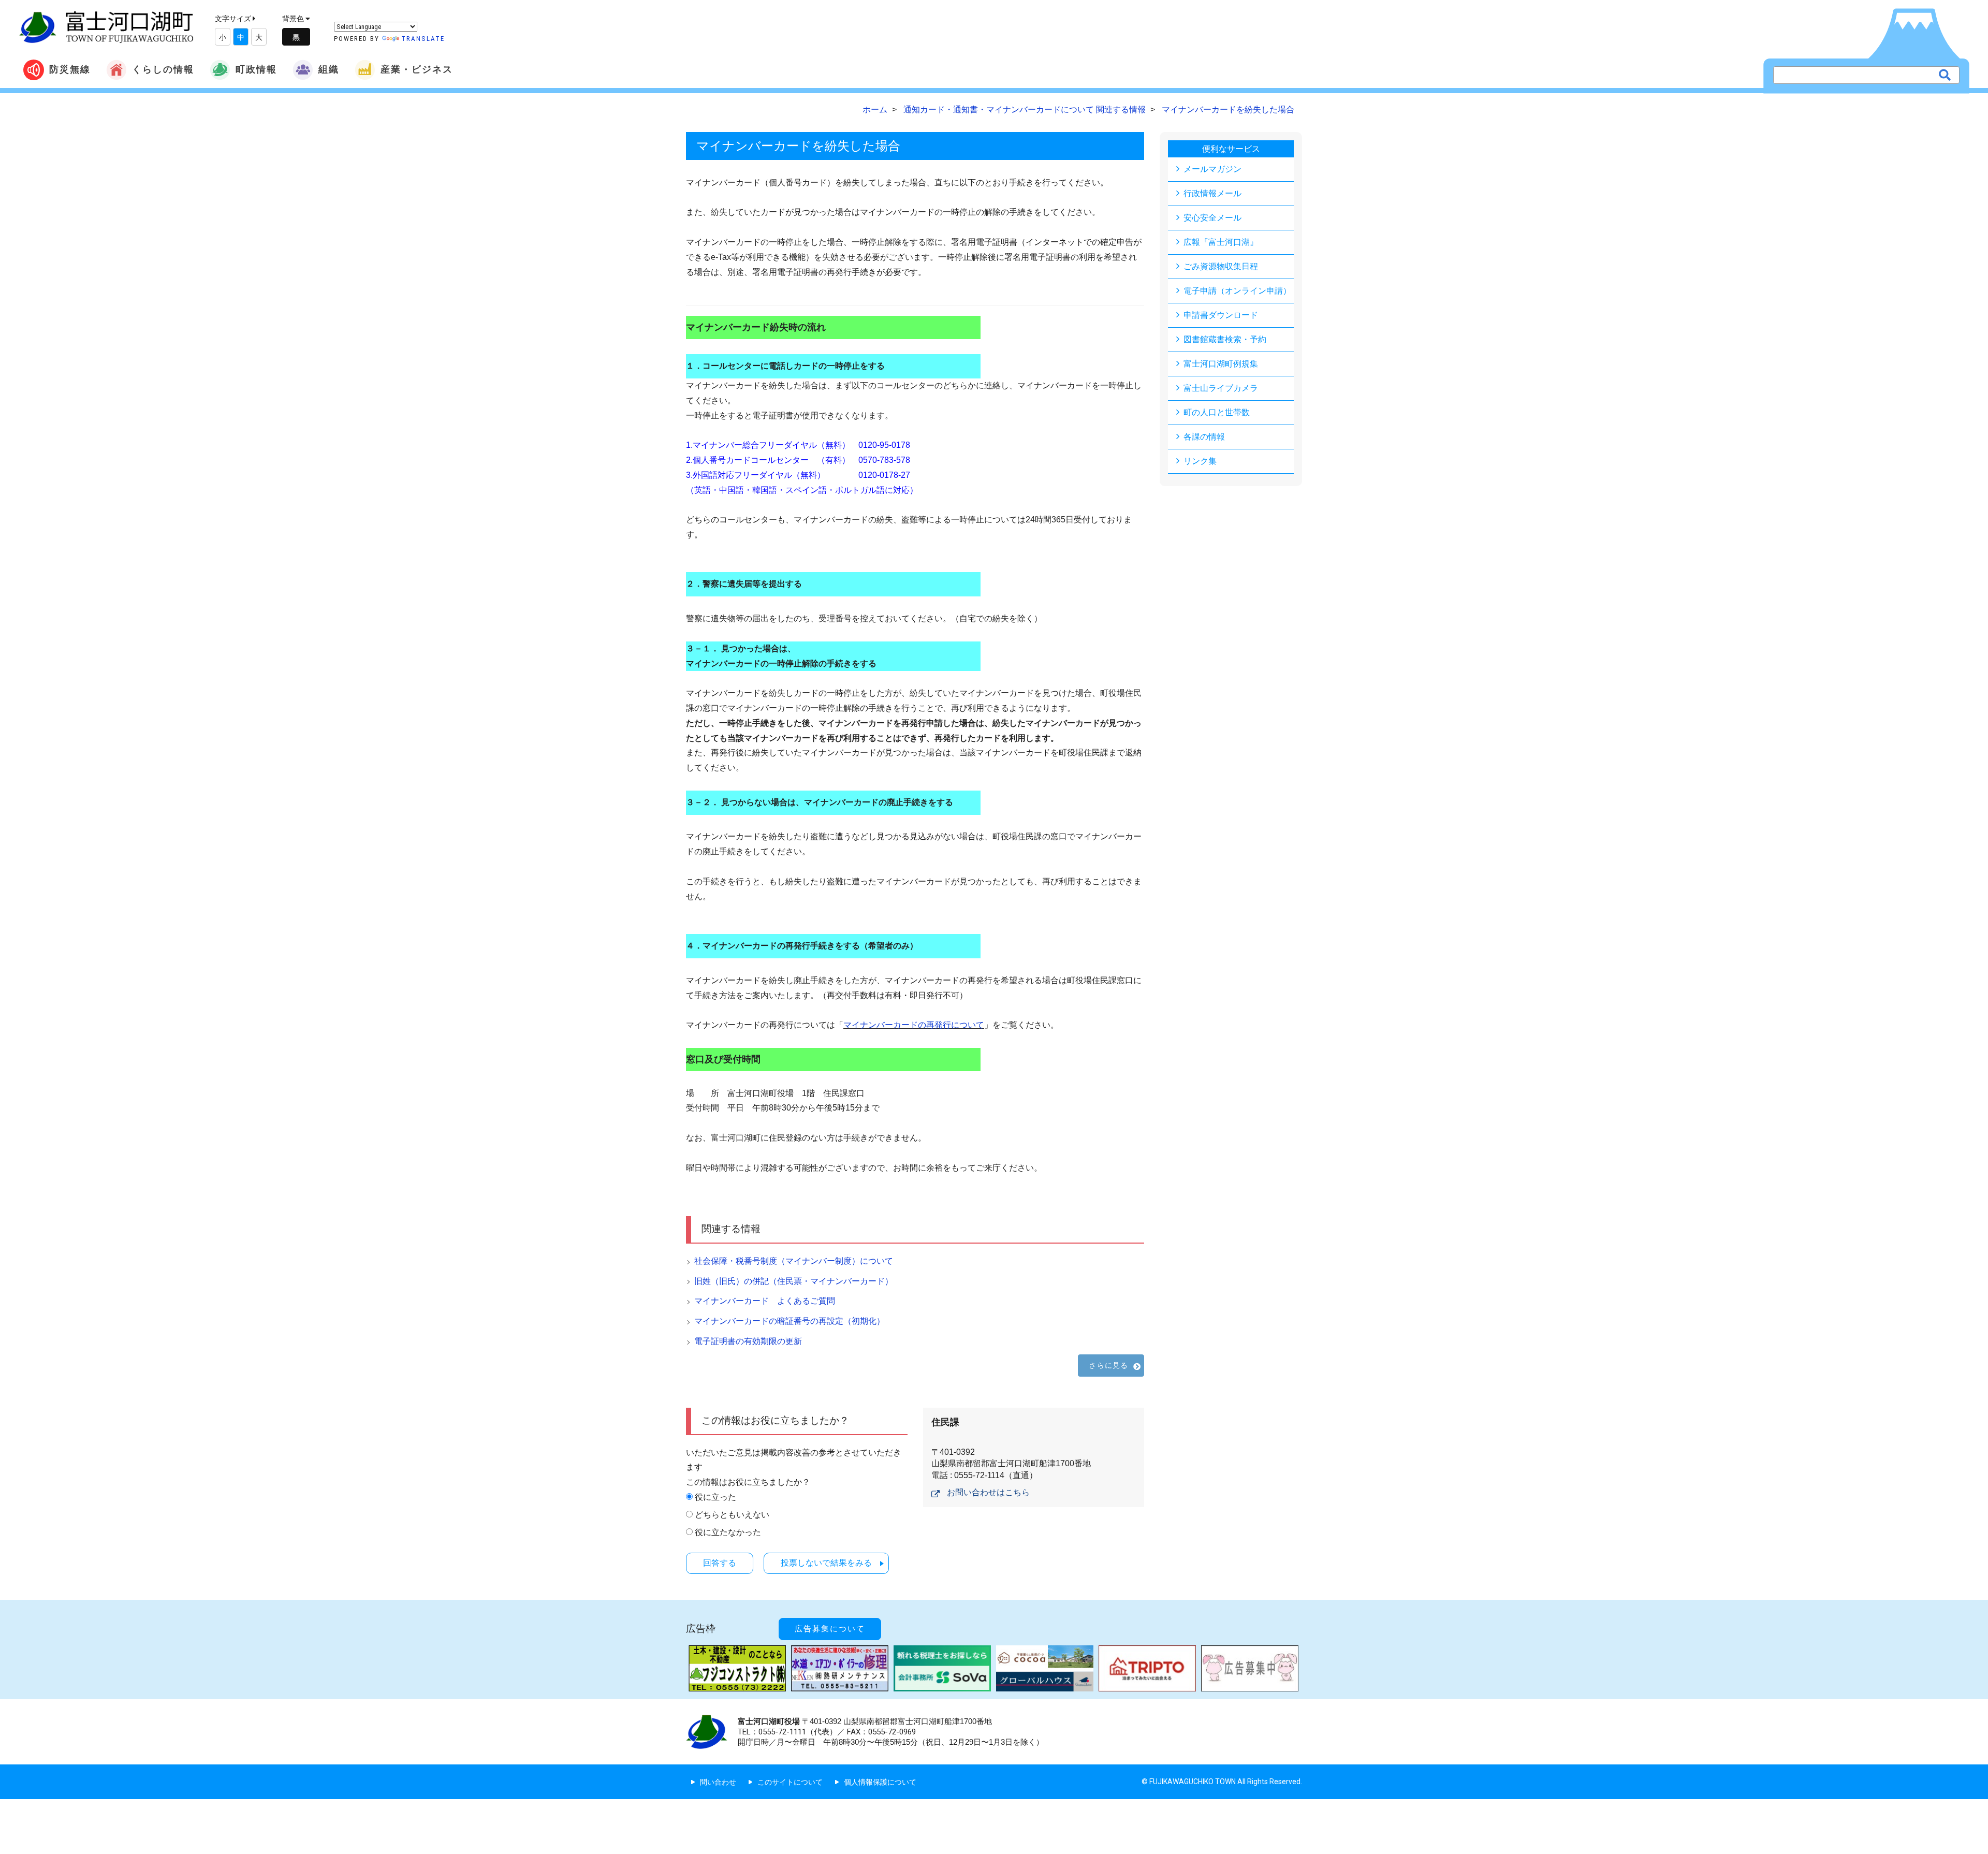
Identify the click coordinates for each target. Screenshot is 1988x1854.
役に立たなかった (728, 1532)
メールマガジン (1212, 169)
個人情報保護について (880, 1782)
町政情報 (256, 69)
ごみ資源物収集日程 (1221, 266)
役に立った (715, 1497)
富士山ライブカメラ (1221, 388)
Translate (423, 39)
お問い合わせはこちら (988, 1492)
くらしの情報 (163, 69)
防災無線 (70, 69)
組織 (329, 69)
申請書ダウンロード (1221, 315)
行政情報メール (1212, 193)
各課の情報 (1204, 437)
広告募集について (830, 1629)
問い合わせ (718, 1782)
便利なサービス (1231, 149)
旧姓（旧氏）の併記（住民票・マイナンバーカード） (794, 1281)
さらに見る (1108, 1365)
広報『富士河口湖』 (1221, 242)
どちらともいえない (732, 1515)
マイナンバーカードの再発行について (914, 1025)
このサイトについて (790, 1782)
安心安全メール (1212, 218)
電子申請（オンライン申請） (1237, 291)
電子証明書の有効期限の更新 (748, 1341)
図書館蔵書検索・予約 (1225, 339)
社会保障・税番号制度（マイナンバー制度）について (794, 1261)
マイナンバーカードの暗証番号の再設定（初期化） (790, 1321)
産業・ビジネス (417, 69)
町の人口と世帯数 (1217, 412)
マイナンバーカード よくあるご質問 (765, 1301)
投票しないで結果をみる (826, 1563)
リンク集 (1200, 461)
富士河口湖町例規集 (1221, 364)
